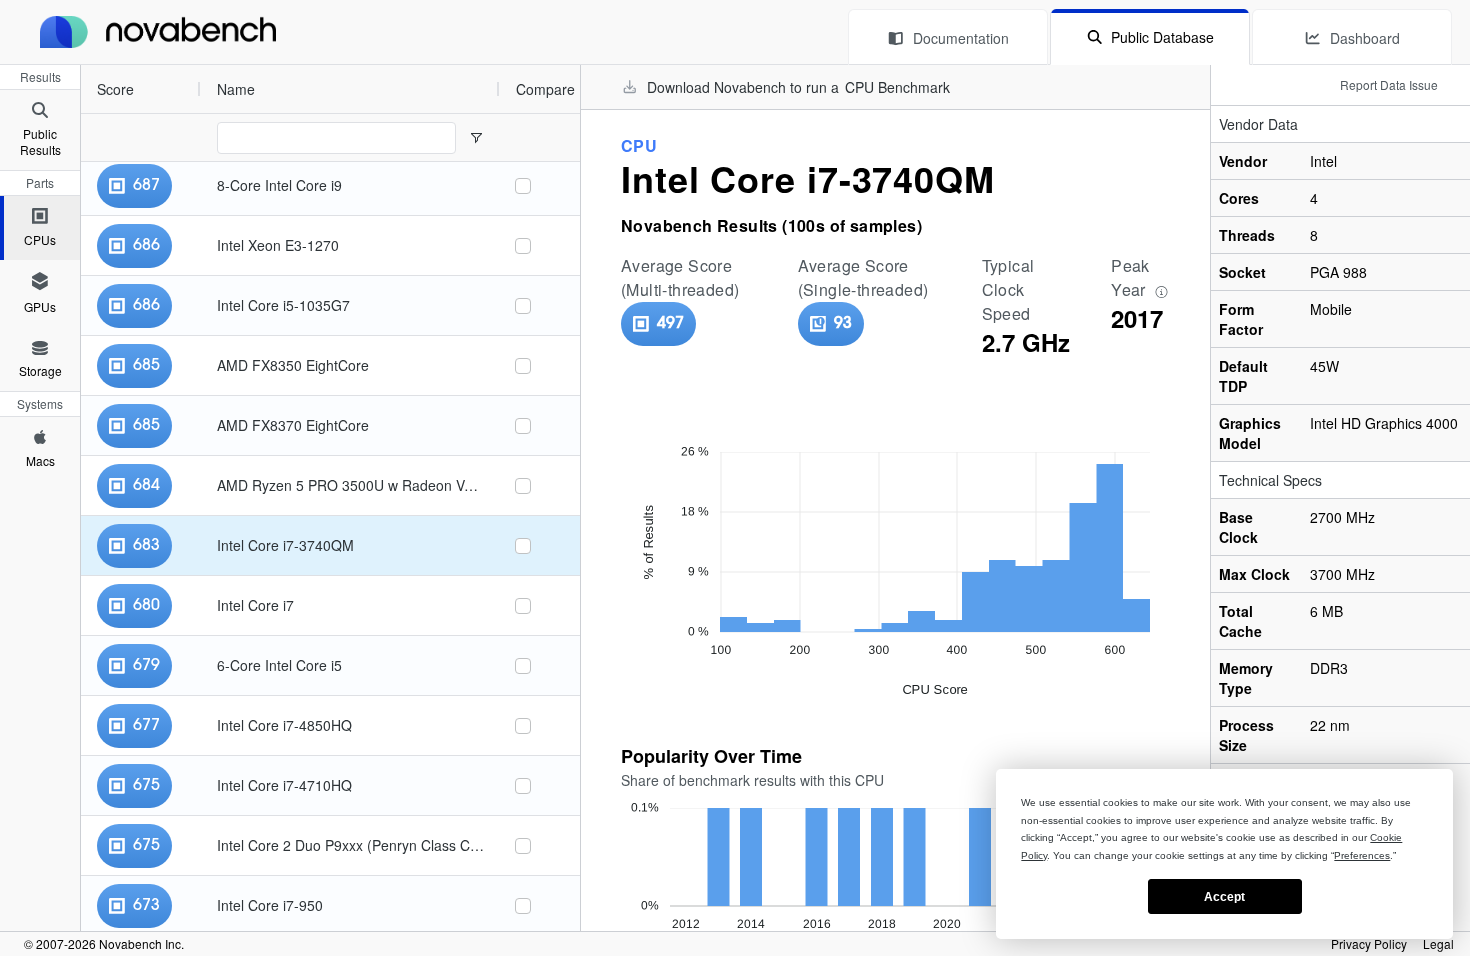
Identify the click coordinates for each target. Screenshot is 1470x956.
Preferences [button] (1362, 855)
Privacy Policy (1369, 944)
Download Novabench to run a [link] (798, 87)
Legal (1438, 944)
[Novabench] (158, 32)
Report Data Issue (1389, 84)
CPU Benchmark (897, 87)
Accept (1224, 897)
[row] (290, 89)
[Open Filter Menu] (476, 138)
